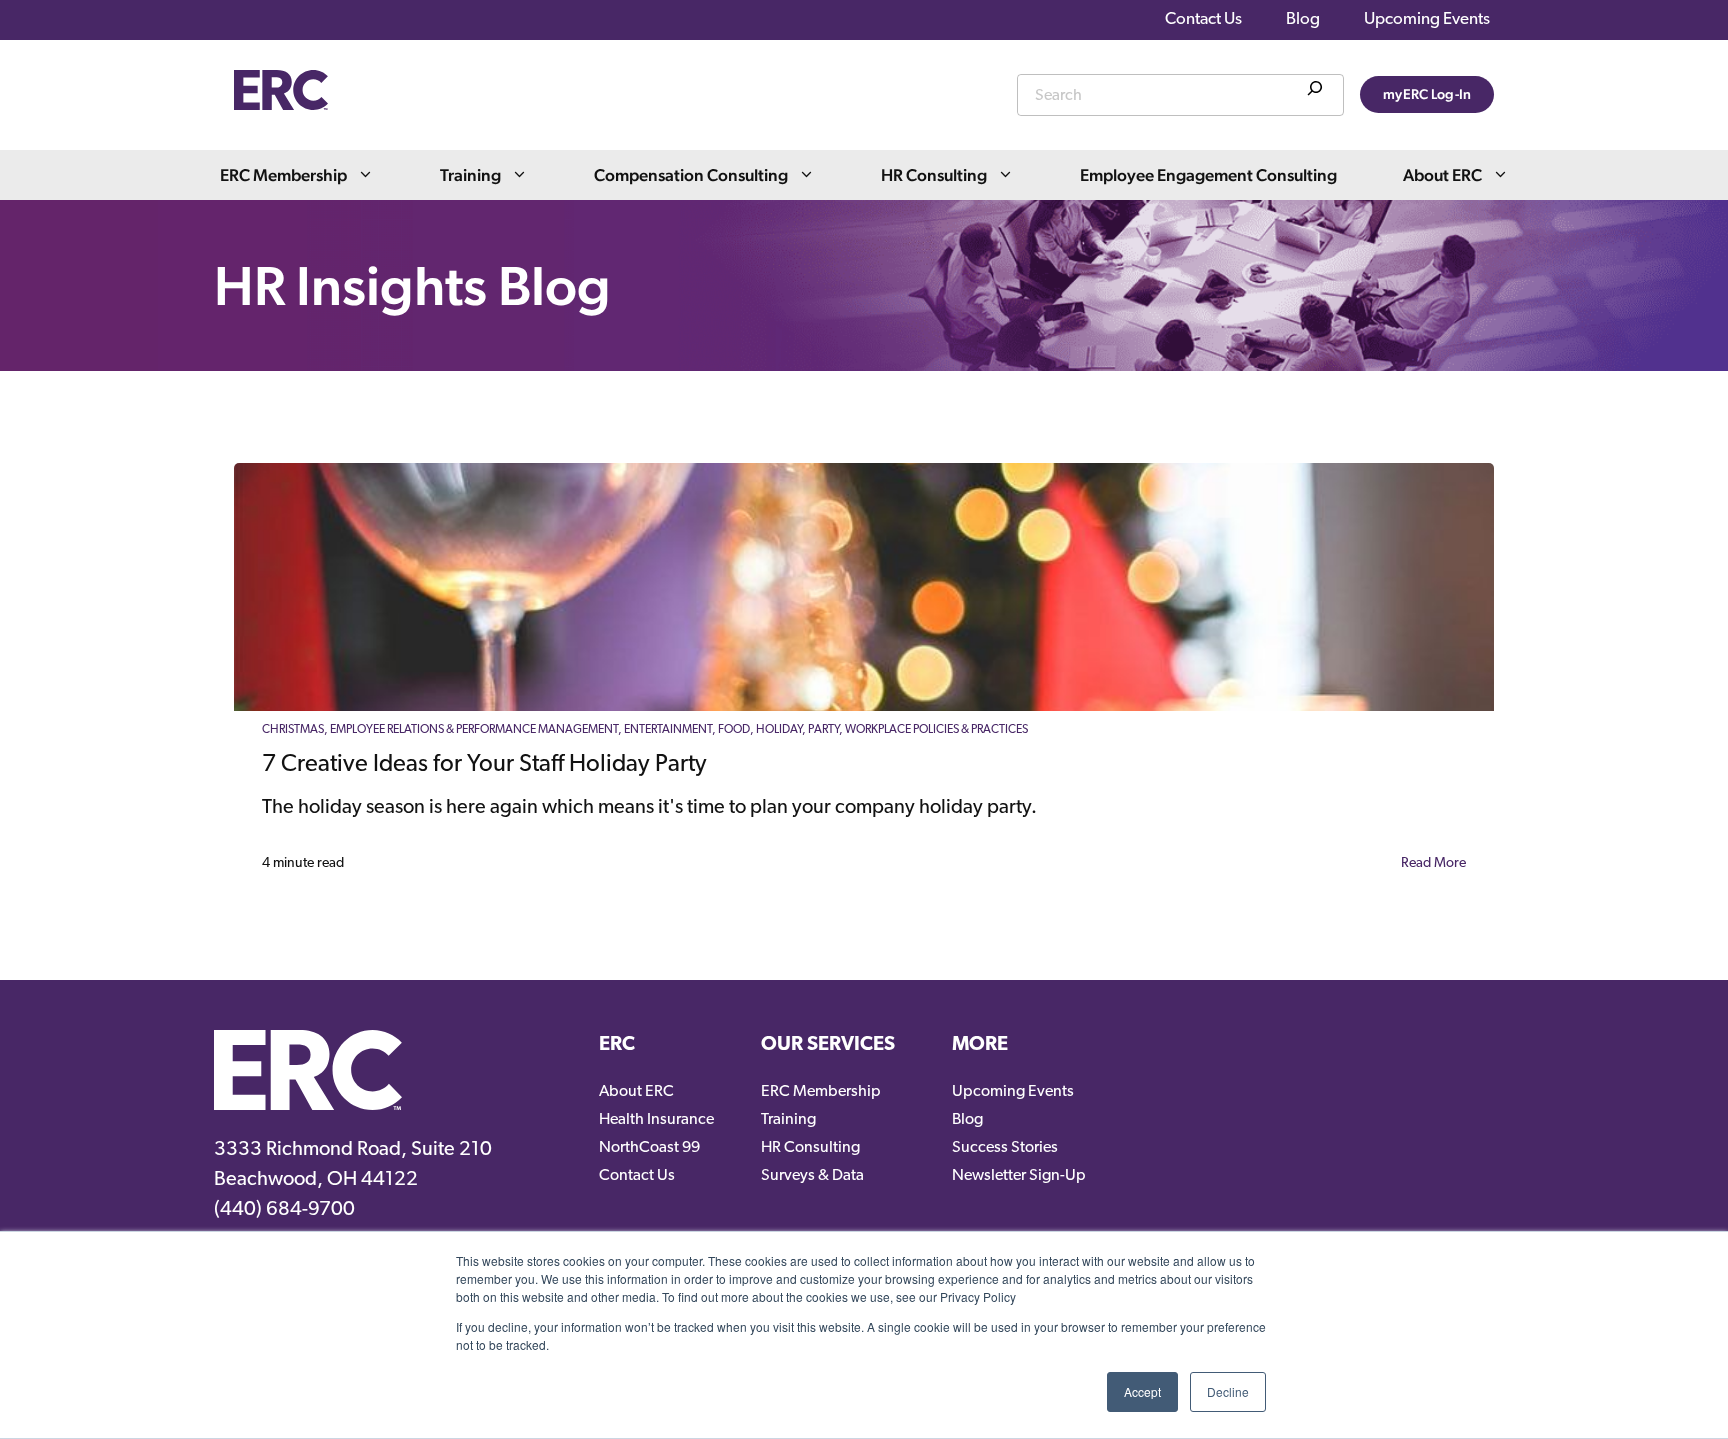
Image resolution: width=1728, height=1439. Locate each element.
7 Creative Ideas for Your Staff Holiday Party (484, 765)
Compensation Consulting (691, 175)
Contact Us (1203, 19)
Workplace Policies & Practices (936, 730)
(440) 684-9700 (284, 1210)
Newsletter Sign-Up (1019, 1176)
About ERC (1442, 175)
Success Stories (1005, 1148)
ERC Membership (283, 175)
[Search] (1315, 92)
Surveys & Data (812, 1176)
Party (823, 730)
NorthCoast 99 (649, 1148)
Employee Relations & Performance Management (474, 730)
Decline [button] (1228, 1391)
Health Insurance (656, 1120)
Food (734, 730)
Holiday (779, 730)
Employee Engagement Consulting (1208, 175)
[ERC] (281, 105)
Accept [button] (1142, 1391)
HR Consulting (934, 175)
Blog (1303, 19)
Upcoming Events (1427, 19)
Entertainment (668, 730)
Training (470, 175)
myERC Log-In (1427, 94)
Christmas (293, 730)
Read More (1433, 863)
